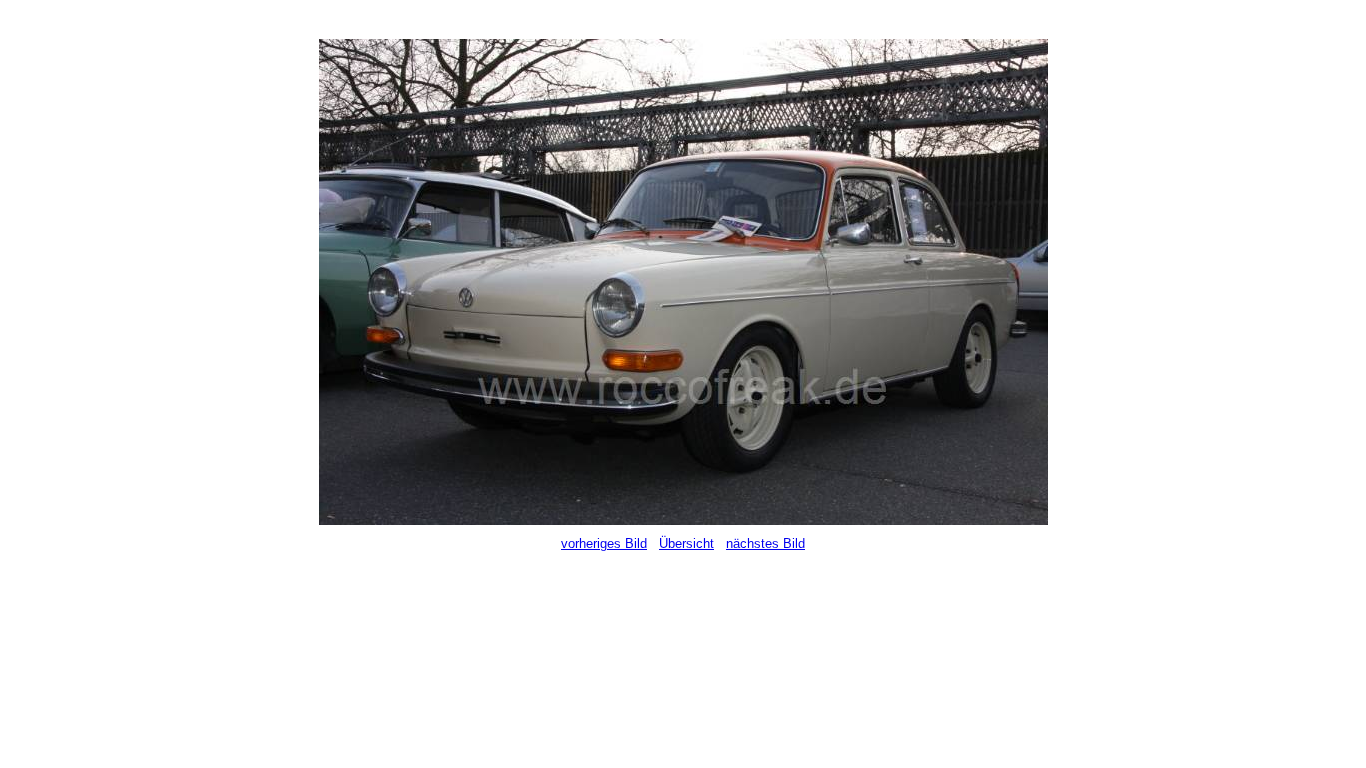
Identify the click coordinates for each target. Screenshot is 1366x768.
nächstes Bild (765, 543)
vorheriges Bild (604, 543)
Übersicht (686, 543)
